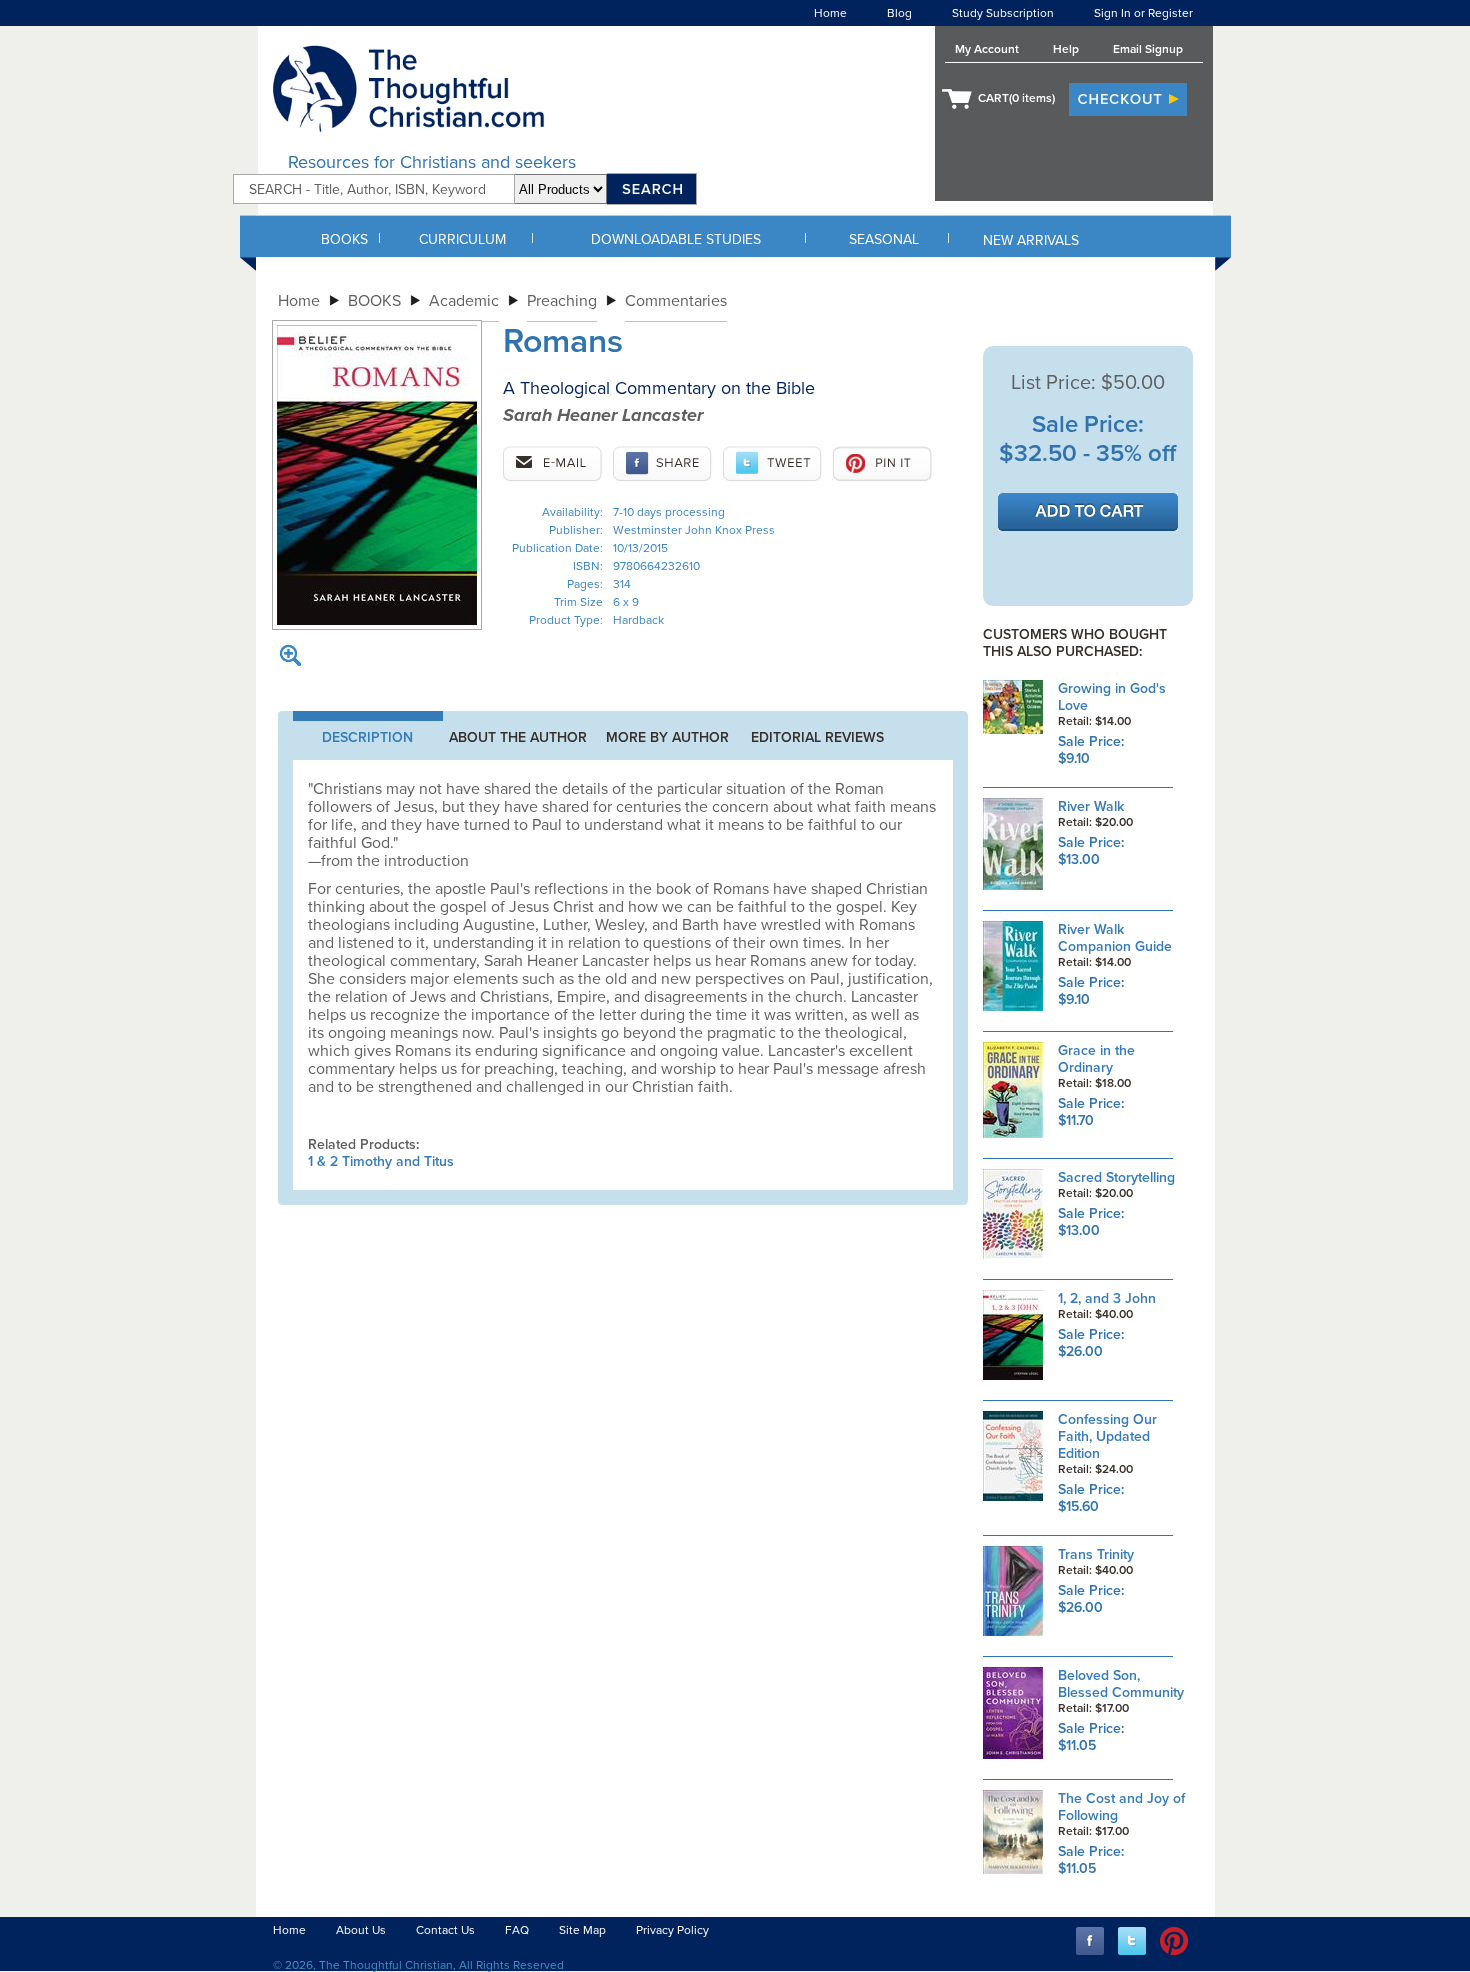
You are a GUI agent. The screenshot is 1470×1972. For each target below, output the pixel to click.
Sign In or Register (1143, 13)
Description (367, 737)
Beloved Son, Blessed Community (1121, 1684)
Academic (464, 301)
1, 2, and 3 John (1107, 1298)
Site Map (582, 1930)
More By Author (667, 737)
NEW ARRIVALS (1031, 240)
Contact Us (445, 1930)
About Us (361, 1930)
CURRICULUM (462, 239)
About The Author (518, 737)
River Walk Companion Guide (1115, 938)
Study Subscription (1003, 13)
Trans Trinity (1096, 1554)
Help (1066, 49)
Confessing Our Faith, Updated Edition (1107, 1436)
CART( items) (1016, 98)
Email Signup (1148, 49)
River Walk (1091, 806)
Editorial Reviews (817, 737)
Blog (899, 13)
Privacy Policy (672, 1930)
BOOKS (344, 239)
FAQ (517, 1930)
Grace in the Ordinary (1096, 1059)
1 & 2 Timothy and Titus (381, 1161)
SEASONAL (884, 239)
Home (830, 13)
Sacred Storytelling (1116, 1177)
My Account (987, 49)
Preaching (562, 301)
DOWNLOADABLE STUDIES (676, 239)
